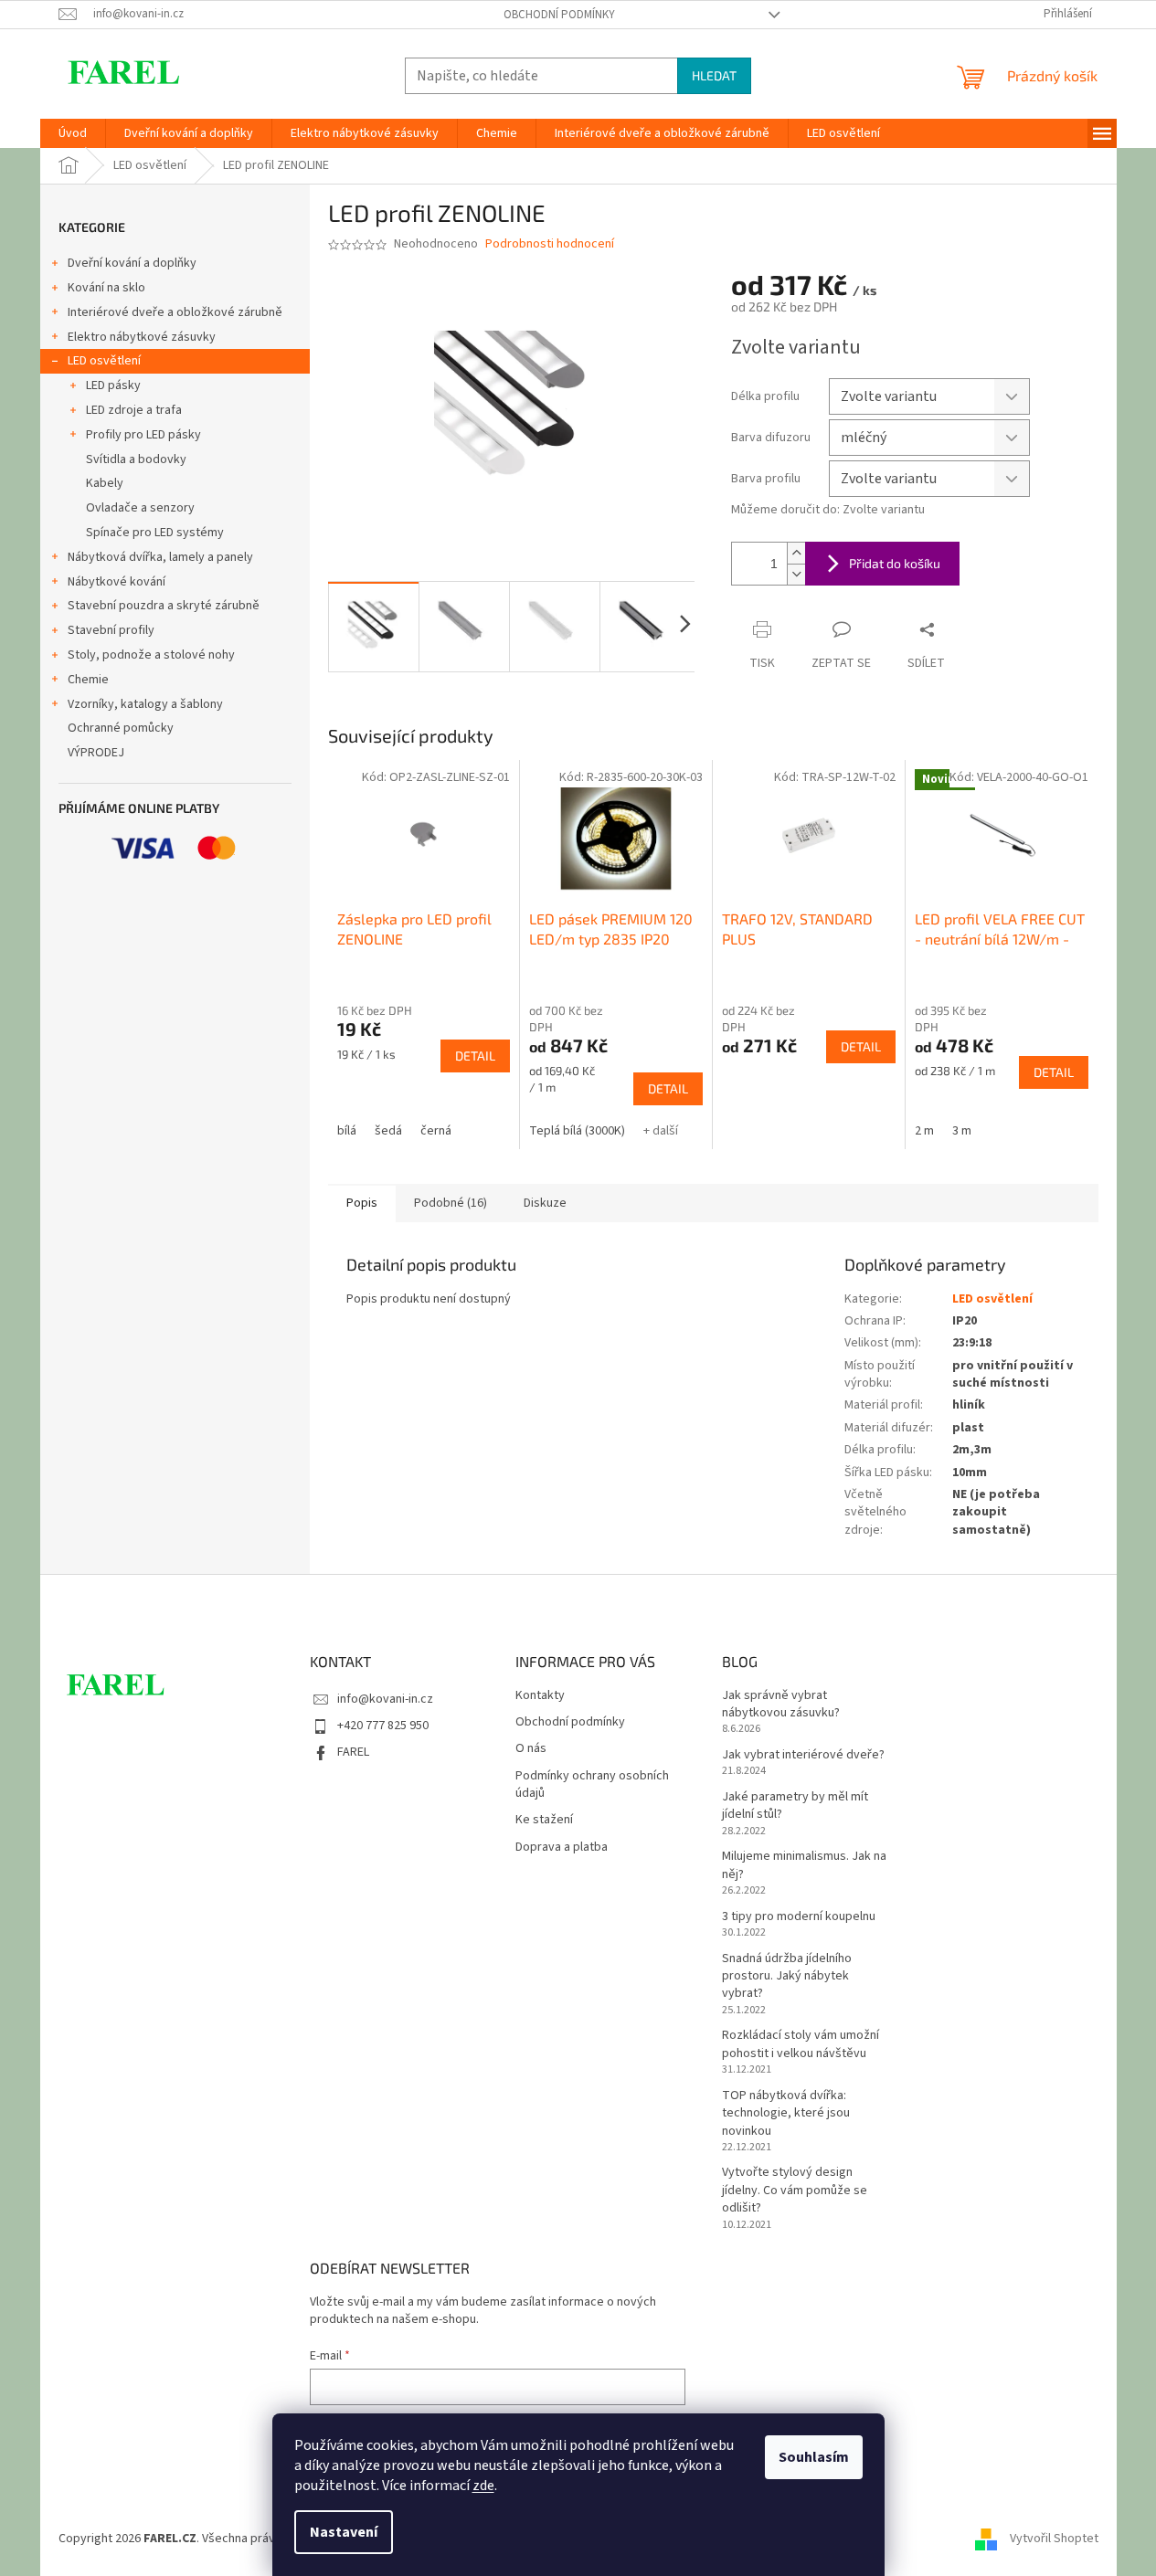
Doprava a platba (562, 1848)
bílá (347, 1131)
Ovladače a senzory (140, 508)
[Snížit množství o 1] (796, 574)
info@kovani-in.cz (385, 1699)
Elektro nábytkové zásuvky (142, 337)
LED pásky (113, 385)
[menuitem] (73, 133)
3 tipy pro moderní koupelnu (799, 1917)
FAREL (353, 1752)
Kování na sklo (106, 288)
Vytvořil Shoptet (1054, 2539)
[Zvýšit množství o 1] (796, 553)
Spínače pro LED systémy (155, 533)
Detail (475, 1056)
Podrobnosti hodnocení (550, 244)
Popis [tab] (362, 1203)
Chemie (88, 680)
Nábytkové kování (117, 582)
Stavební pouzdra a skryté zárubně (164, 606)
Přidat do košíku (895, 563)
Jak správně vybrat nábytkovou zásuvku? (781, 1705)
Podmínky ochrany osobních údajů (592, 1785)
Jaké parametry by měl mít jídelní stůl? (795, 1806)
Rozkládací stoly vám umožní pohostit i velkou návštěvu (801, 2044)
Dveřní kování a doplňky (132, 263)
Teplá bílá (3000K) (577, 1131)
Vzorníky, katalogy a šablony (145, 704)
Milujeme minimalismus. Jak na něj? (804, 1865)
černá (436, 1131)
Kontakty (540, 1696)
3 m (962, 1131)
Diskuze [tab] (545, 1203)
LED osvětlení (104, 361)
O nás (531, 1749)
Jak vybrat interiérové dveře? (803, 1755)
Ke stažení (544, 1820)
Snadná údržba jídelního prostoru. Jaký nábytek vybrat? (787, 1977)
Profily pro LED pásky (143, 435)
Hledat (714, 75)
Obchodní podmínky (559, 15)
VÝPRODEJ (96, 753)
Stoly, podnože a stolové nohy (151, 655)
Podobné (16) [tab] (451, 1203)
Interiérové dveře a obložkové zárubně (175, 312)
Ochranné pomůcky (121, 728)
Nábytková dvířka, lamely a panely (160, 557)
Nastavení (344, 2532)
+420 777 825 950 (383, 1726)
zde (483, 2486)
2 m (924, 1131)
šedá (388, 1131)
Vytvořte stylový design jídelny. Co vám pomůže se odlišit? (795, 2191)
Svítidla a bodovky (136, 459)
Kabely (105, 483)
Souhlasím (814, 2457)
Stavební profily (111, 630)
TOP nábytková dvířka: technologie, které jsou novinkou (786, 2114)
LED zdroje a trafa (134, 410)
